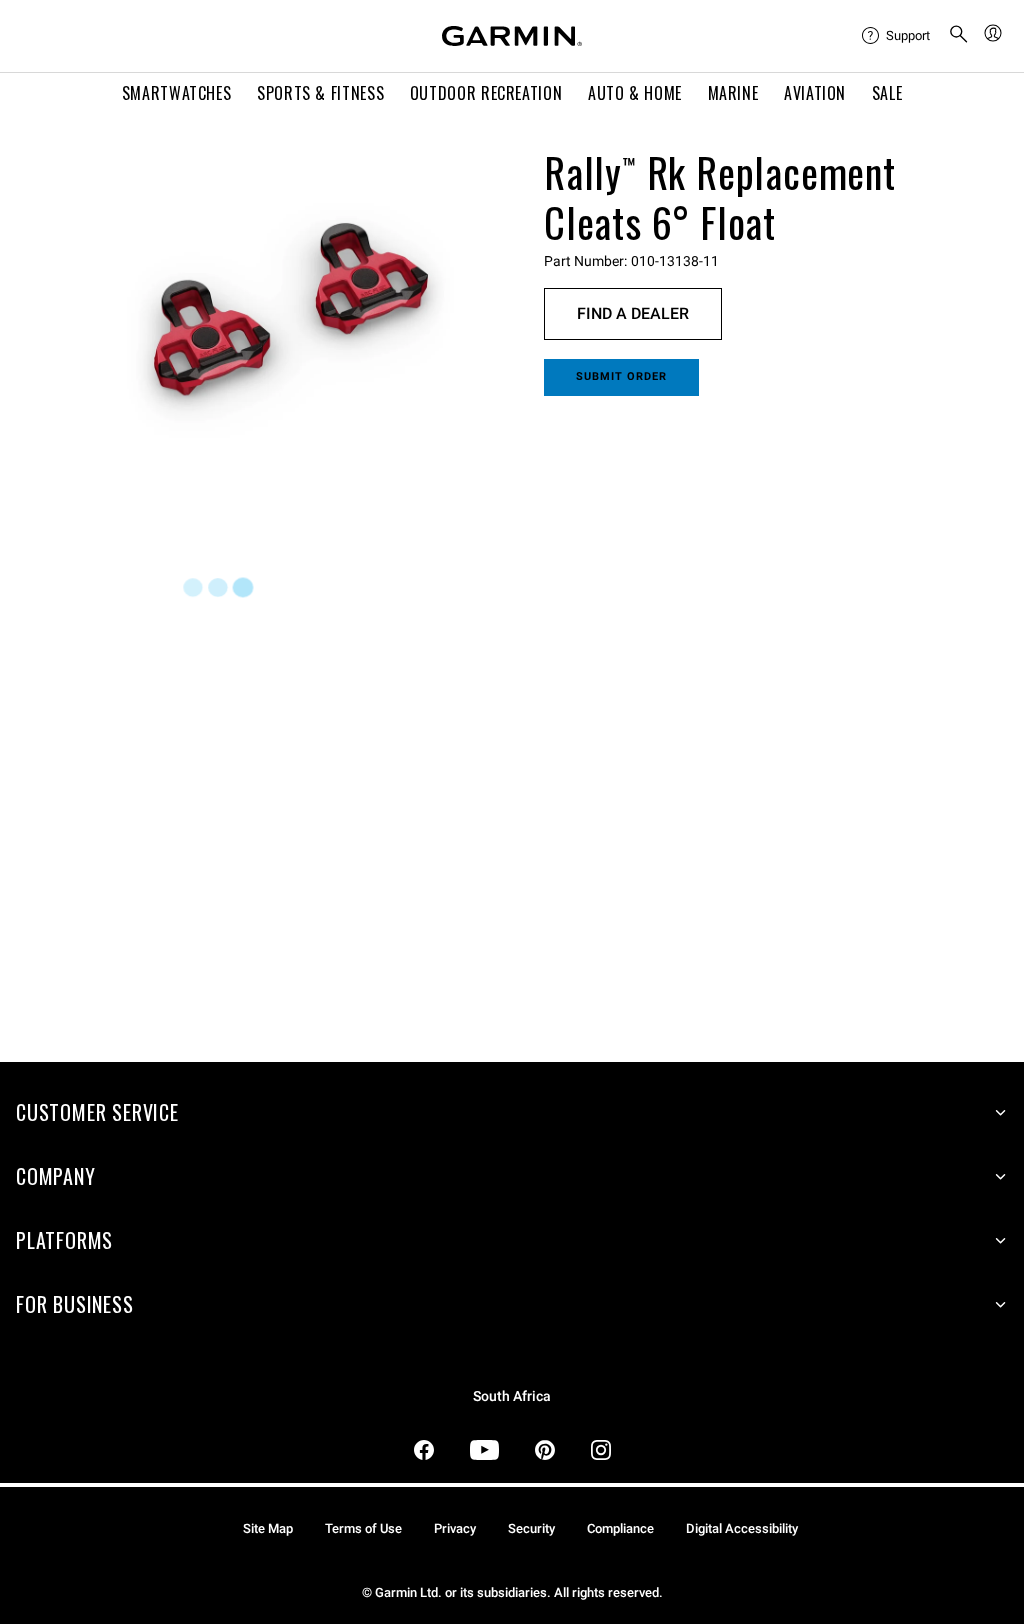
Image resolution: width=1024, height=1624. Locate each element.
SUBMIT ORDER (622, 376)
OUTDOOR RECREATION (486, 93)
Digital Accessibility (742, 1528)
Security (531, 1528)
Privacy (455, 1528)
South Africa (512, 1396)
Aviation (815, 93)
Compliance (620, 1528)
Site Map (268, 1528)
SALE (887, 93)
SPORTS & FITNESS (320, 93)
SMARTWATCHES (177, 93)
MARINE (733, 93)
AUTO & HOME (635, 93)
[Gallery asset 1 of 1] (290, 320)
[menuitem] (897, 36)
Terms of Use (363, 1528)
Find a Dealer (633, 313)
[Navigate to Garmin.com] (512, 36)
